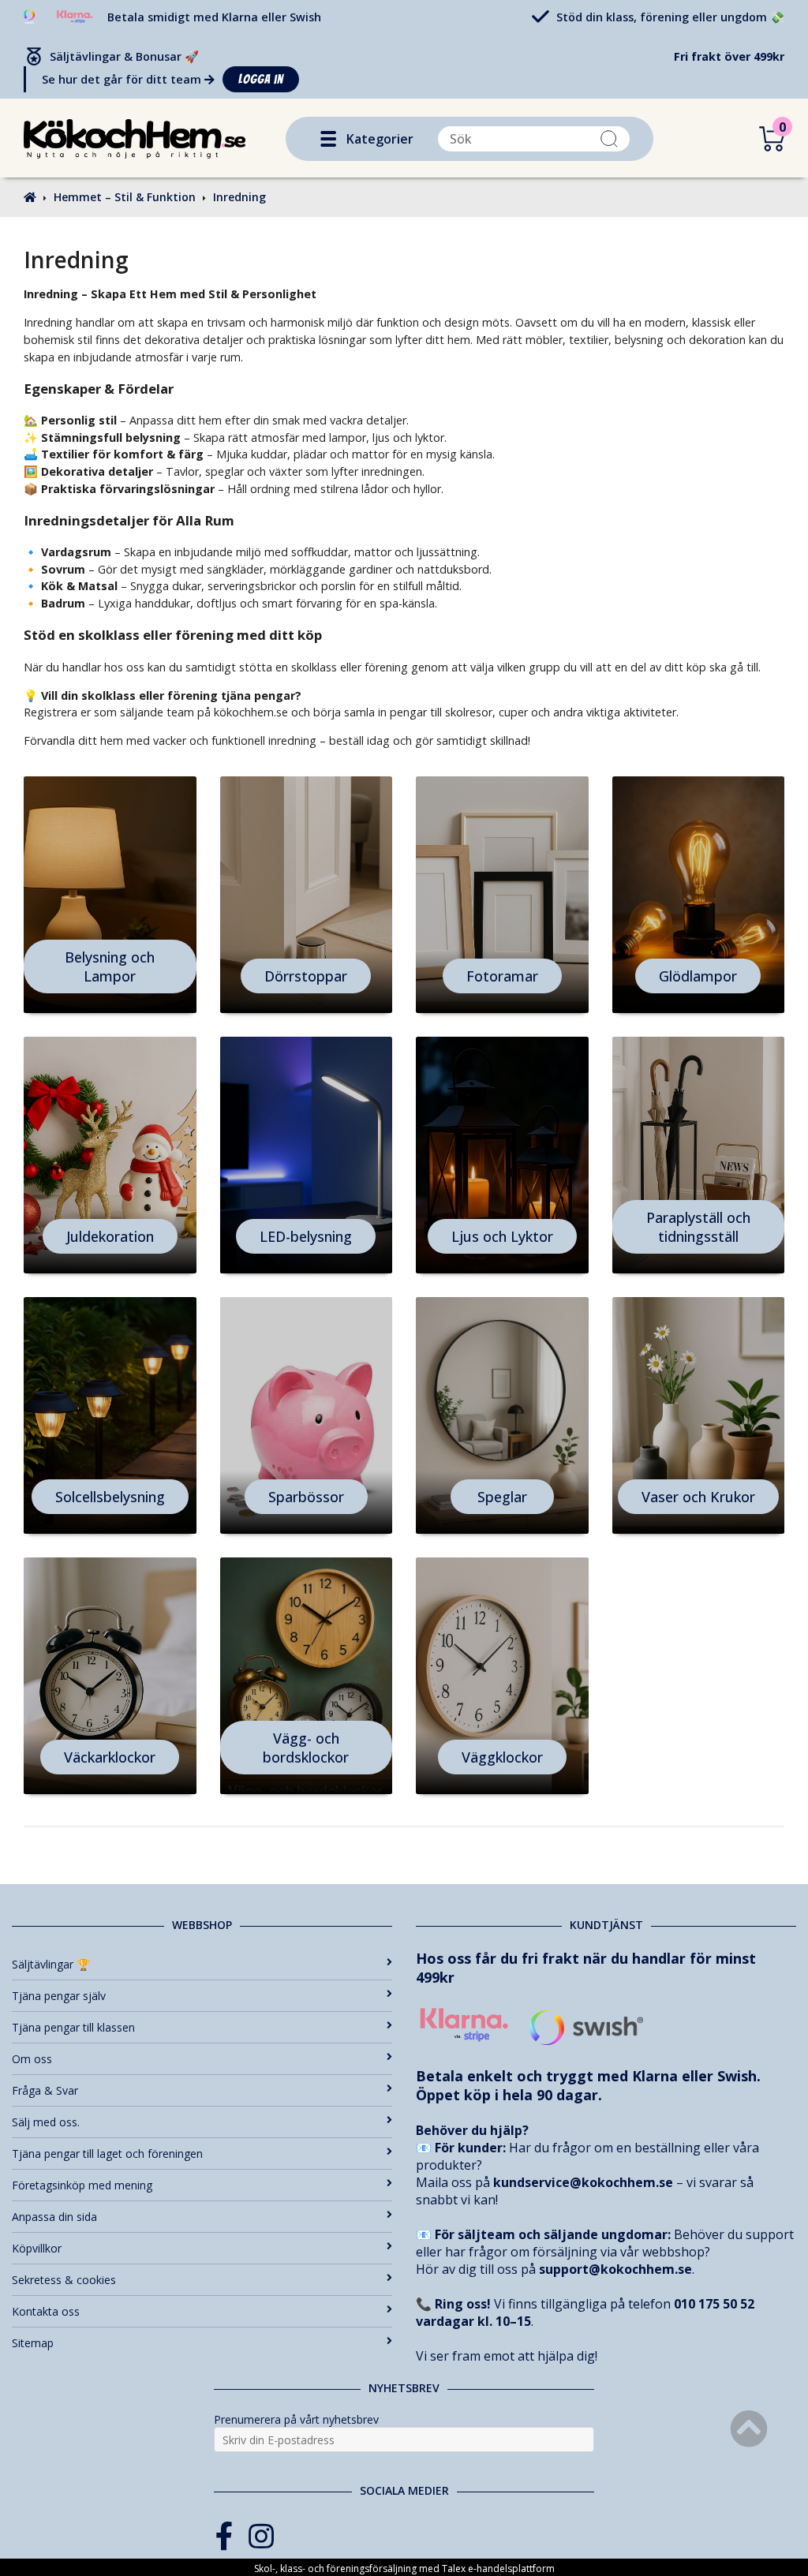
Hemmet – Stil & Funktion (125, 197)
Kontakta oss (46, 2311)
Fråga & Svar (45, 2090)
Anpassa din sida (54, 2217)
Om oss (32, 2059)
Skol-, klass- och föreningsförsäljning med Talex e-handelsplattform (404, 2569)
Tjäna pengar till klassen (73, 2027)
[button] (328, 139)
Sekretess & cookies (64, 2280)
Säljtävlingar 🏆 (51, 1964)
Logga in (261, 79)
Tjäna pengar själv (59, 1996)
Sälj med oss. (46, 2122)
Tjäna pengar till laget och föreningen (107, 2154)
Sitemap (33, 2343)
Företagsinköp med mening (82, 2185)
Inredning (239, 197)
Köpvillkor (37, 2248)
